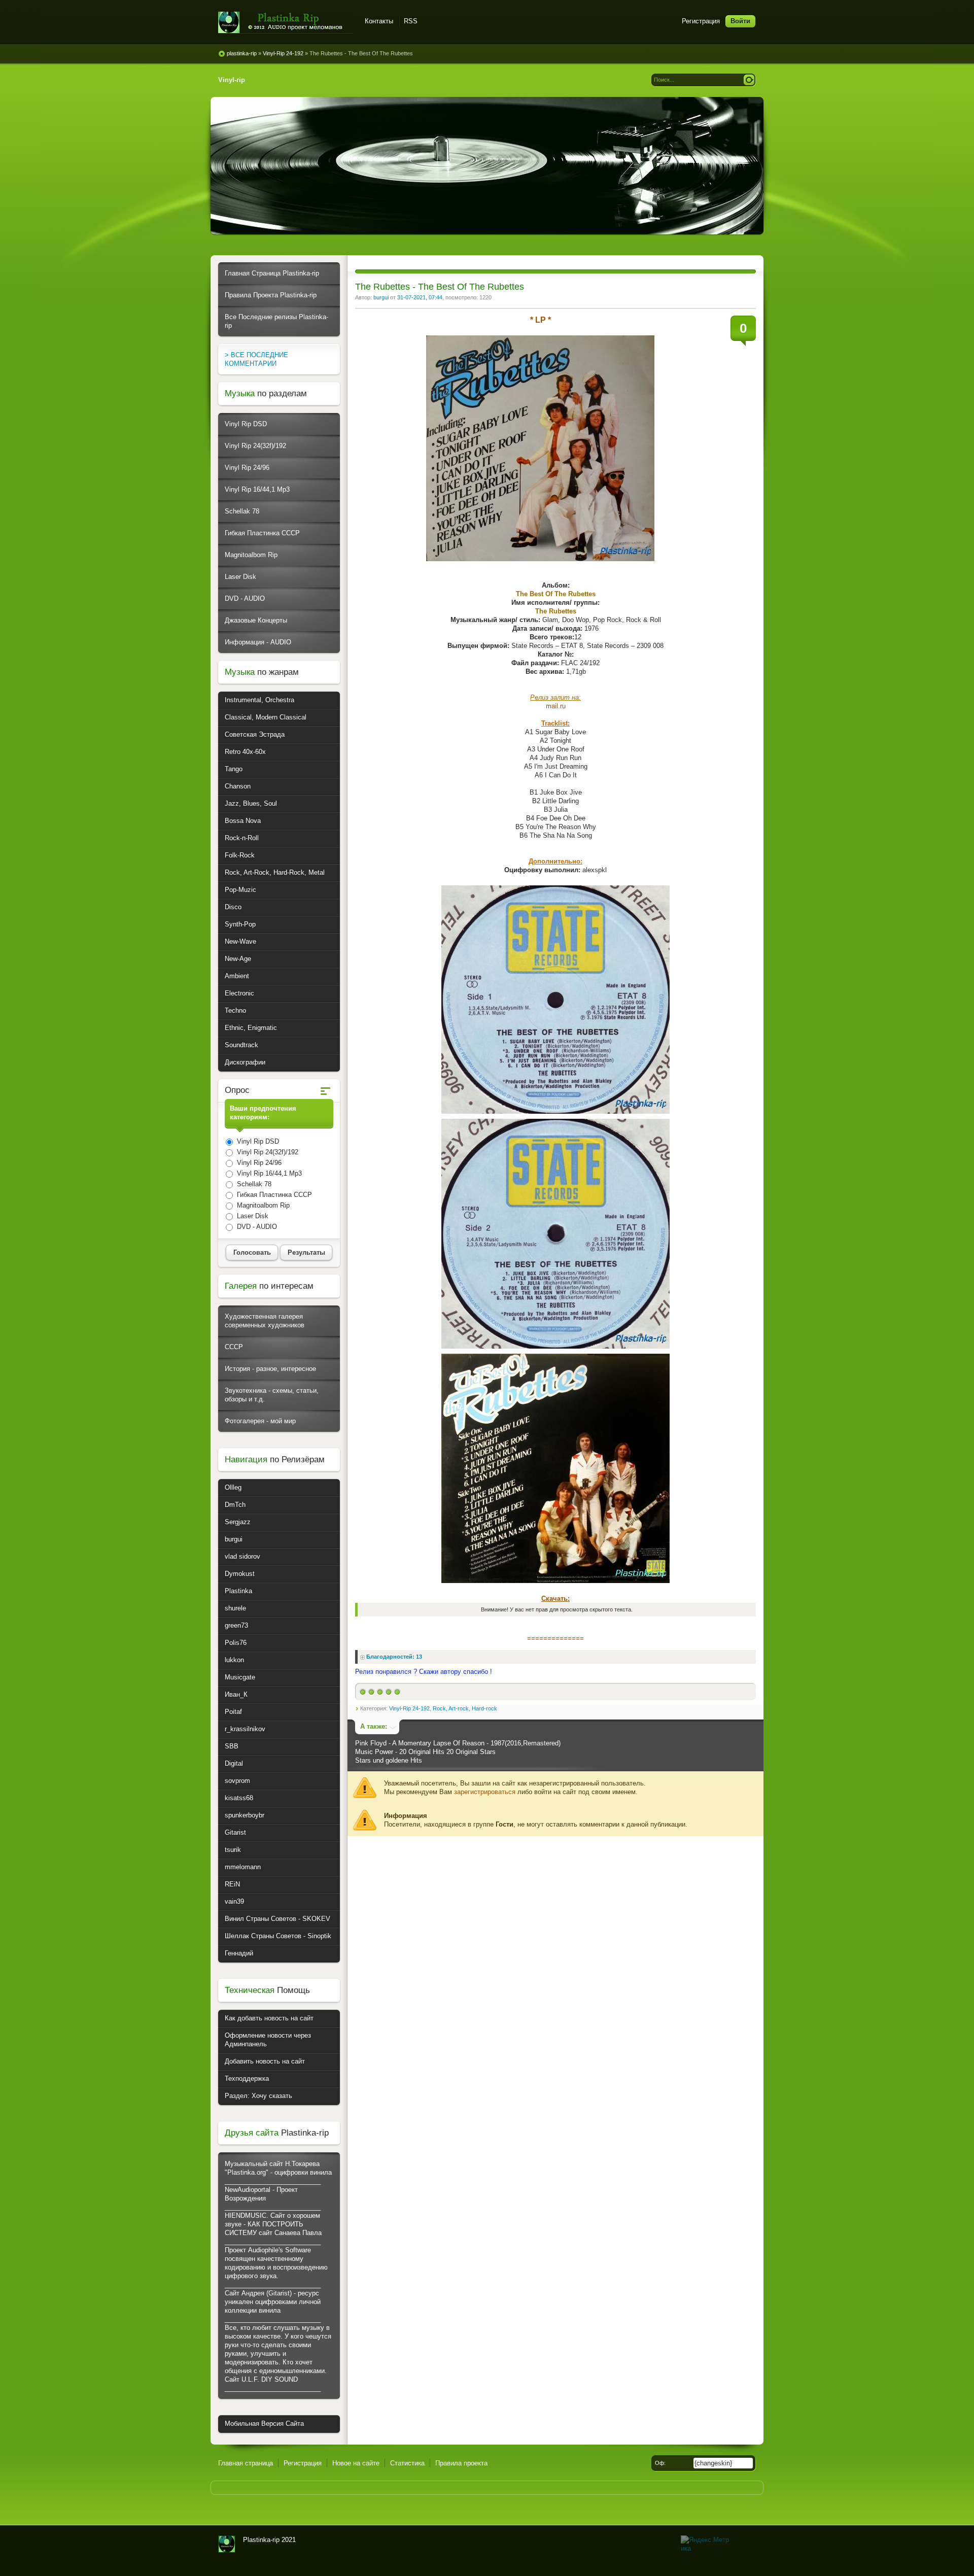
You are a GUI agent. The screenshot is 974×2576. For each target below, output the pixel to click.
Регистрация (701, 21)
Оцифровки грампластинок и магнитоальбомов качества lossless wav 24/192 (227, 2544)
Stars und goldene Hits (389, 1760)
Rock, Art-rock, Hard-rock (465, 1708)
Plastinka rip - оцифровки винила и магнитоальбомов (285, 23)
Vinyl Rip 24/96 (247, 468)
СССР (234, 1347)
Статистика (407, 2463)
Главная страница (246, 2463)
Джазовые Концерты (256, 620)
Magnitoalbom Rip (251, 555)
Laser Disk (240, 577)
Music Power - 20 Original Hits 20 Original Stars (425, 1752)
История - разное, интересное (270, 1369)
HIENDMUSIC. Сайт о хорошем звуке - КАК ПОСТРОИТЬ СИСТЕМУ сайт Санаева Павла (273, 2224)
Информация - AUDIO (258, 642)
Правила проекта (461, 2463)
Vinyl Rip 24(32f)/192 (255, 446)
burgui (381, 297)
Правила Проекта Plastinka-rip (271, 295)
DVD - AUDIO (245, 598)
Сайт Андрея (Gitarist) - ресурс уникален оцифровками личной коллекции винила (273, 2302)
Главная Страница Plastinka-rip (272, 273)
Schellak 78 (242, 511)
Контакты (379, 21)
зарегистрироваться (485, 1792)
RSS (411, 21)
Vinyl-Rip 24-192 (409, 1708)
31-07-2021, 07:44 (420, 297)
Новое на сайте (356, 2463)
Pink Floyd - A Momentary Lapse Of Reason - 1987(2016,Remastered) (458, 1743)
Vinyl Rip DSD (246, 424)
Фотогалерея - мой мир (260, 1421)
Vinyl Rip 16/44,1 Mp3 (257, 489)
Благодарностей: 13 (394, 1657)
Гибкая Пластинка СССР (262, 533)
